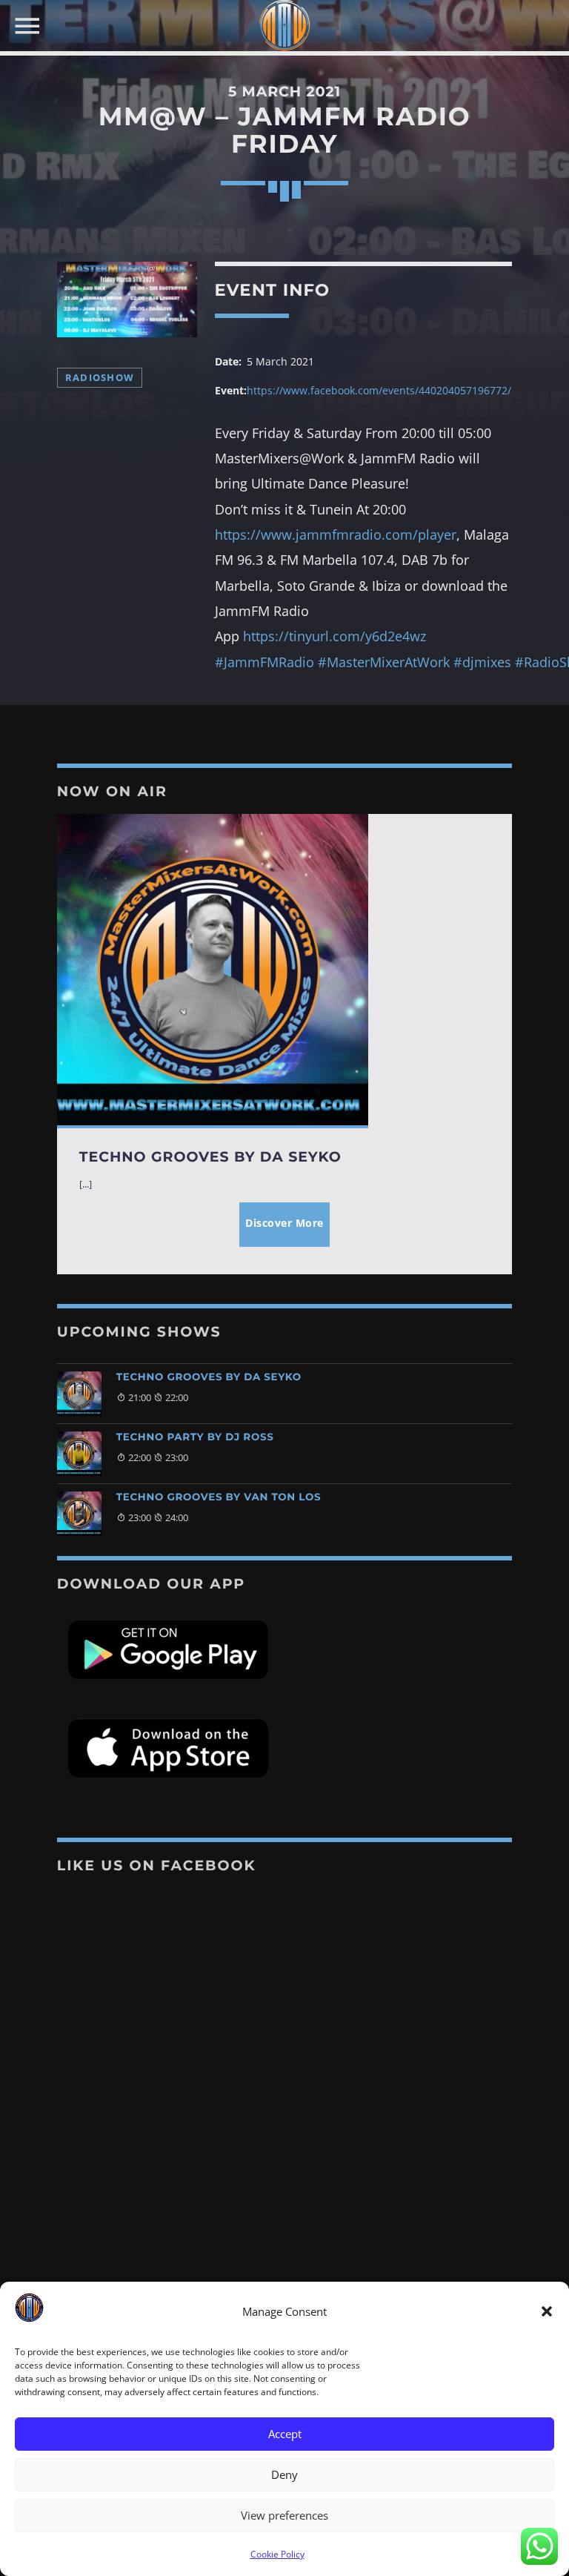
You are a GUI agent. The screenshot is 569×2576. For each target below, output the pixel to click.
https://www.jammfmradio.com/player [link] (336, 534)
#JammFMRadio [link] (264, 662)
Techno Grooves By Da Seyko (209, 1377)
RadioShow (100, 378)
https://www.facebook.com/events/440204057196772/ (379, 390)
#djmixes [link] (482, 662)
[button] (547, 2311)
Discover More (284, 1223)
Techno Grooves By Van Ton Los (219, 1497)
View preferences (284, 2515)
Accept (285, 2434)
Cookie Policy (277, 2554)
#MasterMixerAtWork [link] (384, 662)
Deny (284, 2474)
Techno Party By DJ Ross (195, 1437)
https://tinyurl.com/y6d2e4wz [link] (335, 636)
